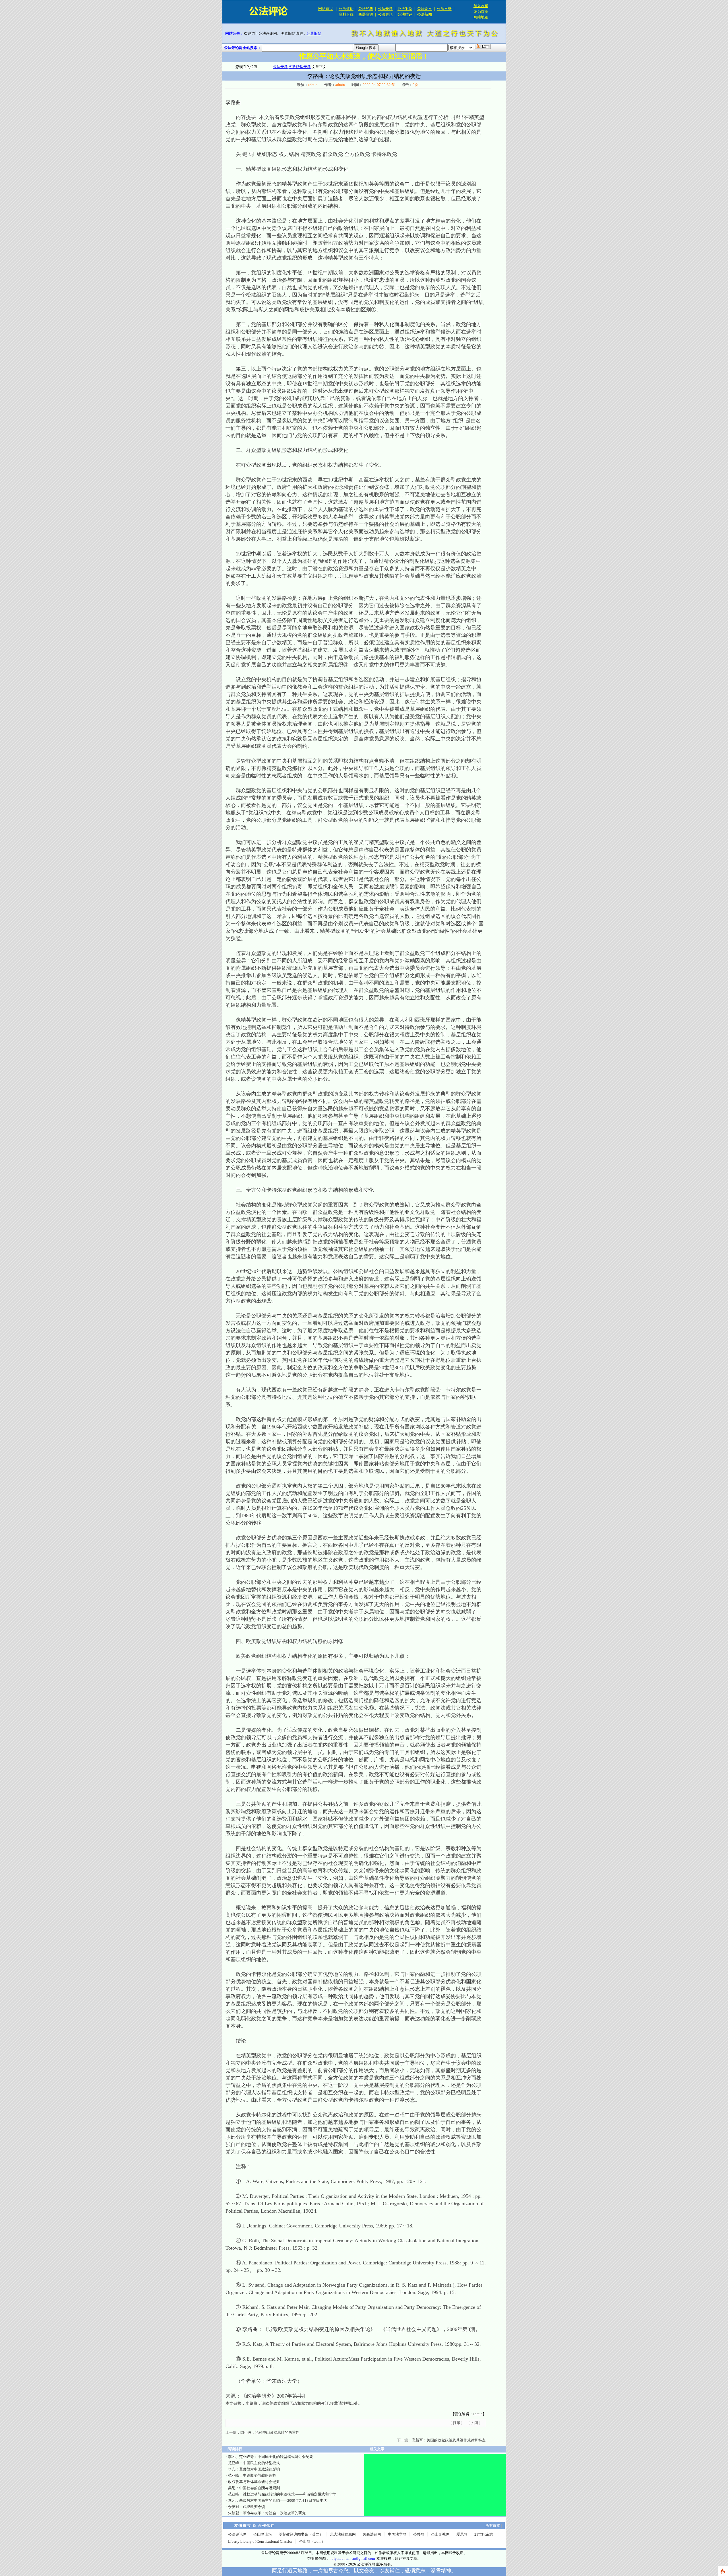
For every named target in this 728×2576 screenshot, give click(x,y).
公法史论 (385, 14)
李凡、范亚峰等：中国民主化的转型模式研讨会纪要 (271, 2457)
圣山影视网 (440, 2534)
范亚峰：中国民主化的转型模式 (254, 2463)
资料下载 (346, 14)
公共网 (419, 2534)
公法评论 (346, 9)
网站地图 (481, 17)
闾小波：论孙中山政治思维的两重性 (270, 2432)
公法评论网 (237, 2534)
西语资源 (366, 14)
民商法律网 (372, 2534)
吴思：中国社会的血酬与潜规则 (254, 2488)
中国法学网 (397, 2534)
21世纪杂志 (484, 2534)
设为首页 (481, 12)
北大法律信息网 (343, 2534)
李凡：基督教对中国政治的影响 (254, 2469)
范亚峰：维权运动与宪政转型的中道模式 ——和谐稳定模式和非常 (282, 2494)
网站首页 (326, 9)
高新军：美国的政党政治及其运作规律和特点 (449, 2440)
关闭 (474, 2423)
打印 (456, 2423)
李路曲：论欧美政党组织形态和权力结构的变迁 (287, 2403)
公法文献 (444, 9)
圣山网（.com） (312, 2541)
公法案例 (405, 9)
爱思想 (462, 2534)
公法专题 (385, 9)
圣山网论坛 (263, 2534)
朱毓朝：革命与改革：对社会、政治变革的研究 (267, 2513)
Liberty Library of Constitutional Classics (260, 2541)
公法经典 (366, 9)
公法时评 (405, 14)
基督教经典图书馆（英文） (301, 2534)
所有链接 (493, 2525)
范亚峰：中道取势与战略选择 (252, 2475)
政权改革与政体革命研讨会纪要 (254, 2482)
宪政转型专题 (300, 67)
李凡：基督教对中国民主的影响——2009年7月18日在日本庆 (278, 2500)
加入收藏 (481, 6)
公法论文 (425, 9)
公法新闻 (425, 14)
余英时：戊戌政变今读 (247, 2507)
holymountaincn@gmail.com (352, 2559)
